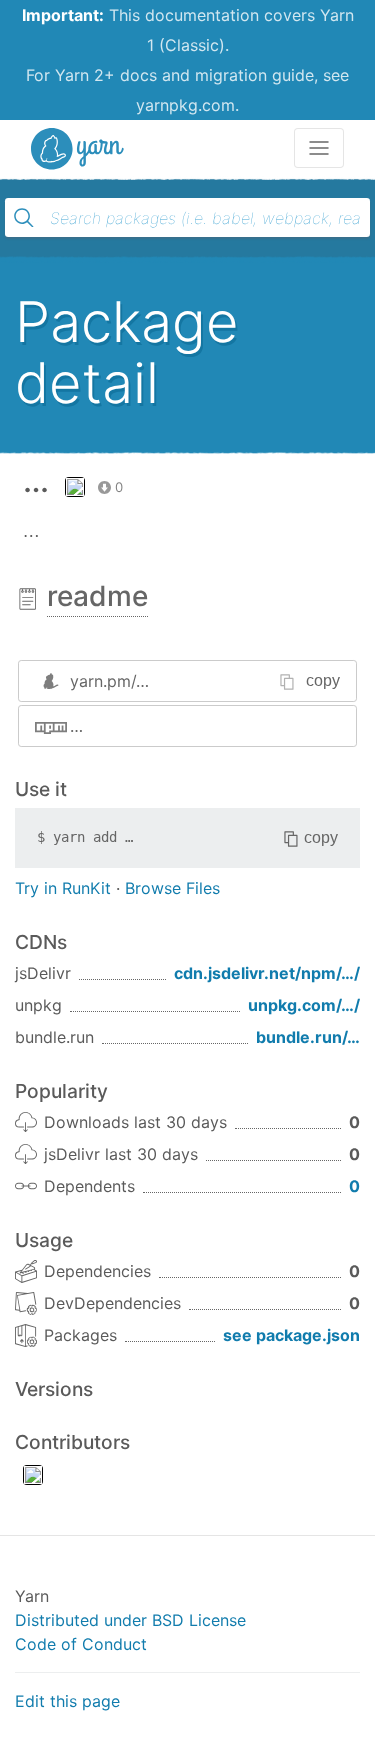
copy (323, 680)
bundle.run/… (308, 1037)
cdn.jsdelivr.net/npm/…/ (267, 973)
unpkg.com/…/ (304, 1005)
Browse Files (172, 888)
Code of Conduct (81, 1644)
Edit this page (67, 1701)
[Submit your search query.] (24, 218)
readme (97, 596)
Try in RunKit (63, 888)
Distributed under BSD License (130, 1620)
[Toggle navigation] (319, 148)
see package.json (291, 1335)
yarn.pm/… (109, 681)
